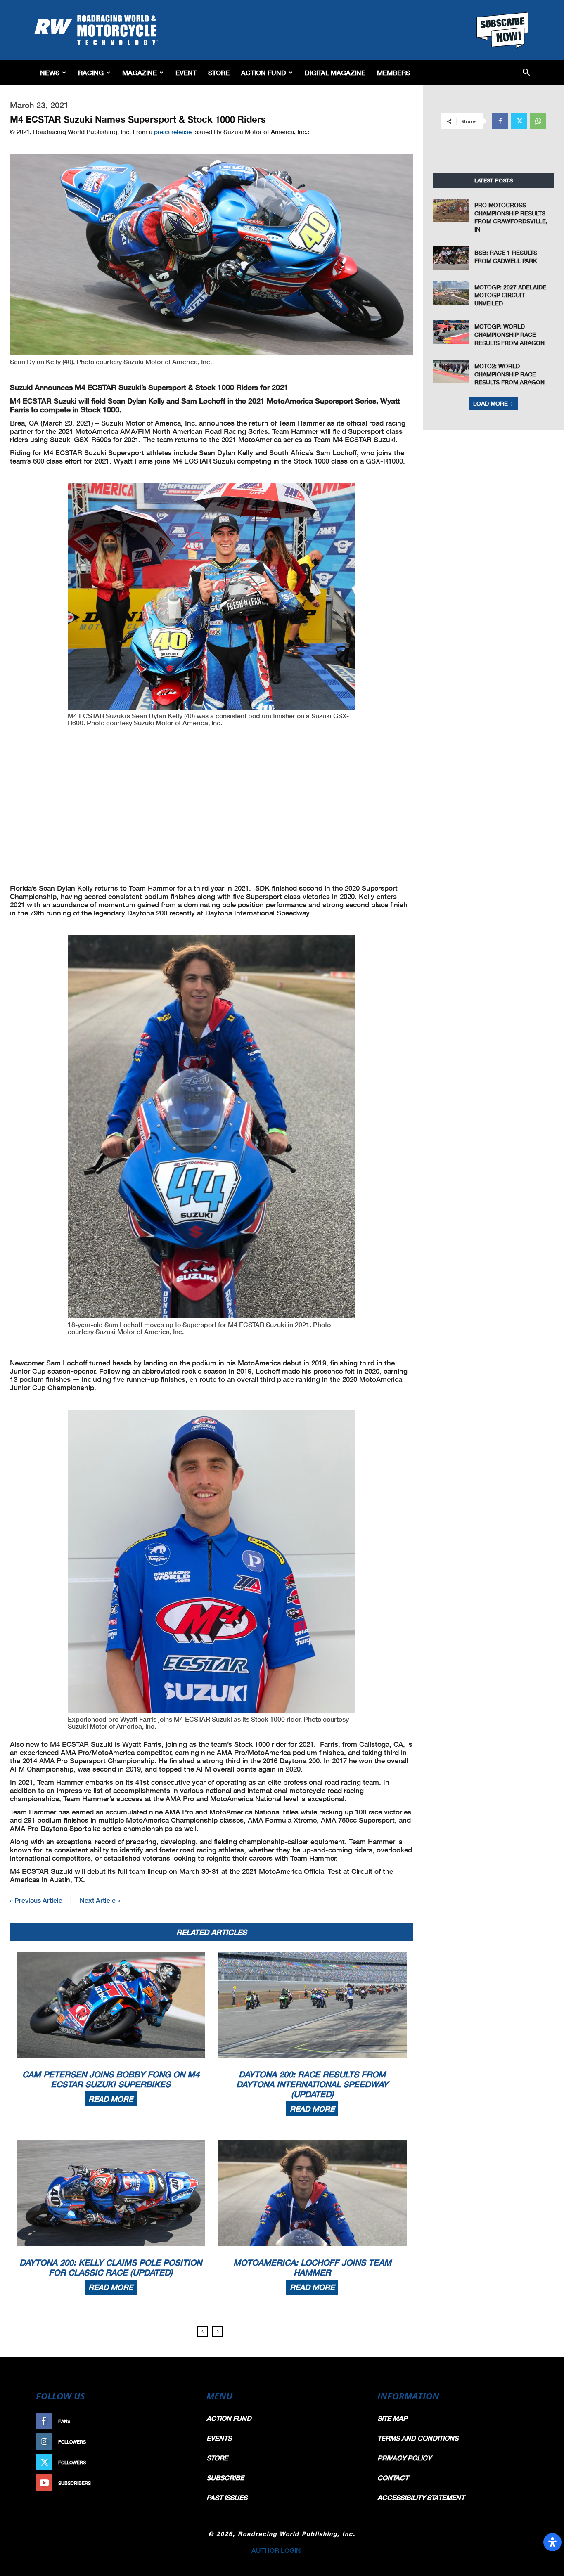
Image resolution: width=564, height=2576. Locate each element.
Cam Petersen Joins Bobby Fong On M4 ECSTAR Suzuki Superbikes (111, 2079)
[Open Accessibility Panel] (552, 2542)
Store (219, 72)
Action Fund (264, 72)
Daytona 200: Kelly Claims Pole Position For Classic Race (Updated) (111, 2267)
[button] (526, 73)
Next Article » (100, 1900)
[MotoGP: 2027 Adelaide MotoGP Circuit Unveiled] (451, 293)
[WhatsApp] (538, 121)
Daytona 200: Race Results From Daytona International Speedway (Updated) (312, 2084)
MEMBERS (393, 72)
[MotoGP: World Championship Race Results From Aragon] (451, 332)
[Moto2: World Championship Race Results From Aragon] (451, 372)
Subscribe (173, 2483)
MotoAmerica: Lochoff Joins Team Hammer (312, 2267)
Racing (91, 72)
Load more (491, 403)
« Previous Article (36, 1900)
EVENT (186, 72)
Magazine (140, 72)
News (50, 72)
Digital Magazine (335, 72)
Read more (111, 2099)
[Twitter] (519, 121)
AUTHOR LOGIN (276, 2550)
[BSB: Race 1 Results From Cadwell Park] (451, 258)
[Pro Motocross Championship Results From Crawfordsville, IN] (451, 211)
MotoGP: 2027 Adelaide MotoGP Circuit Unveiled (510, 295)
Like (182, 2421)
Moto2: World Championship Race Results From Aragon (509, 374)
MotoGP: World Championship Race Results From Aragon (509, 334)
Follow (177, 2442)
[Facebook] (500, 121)
